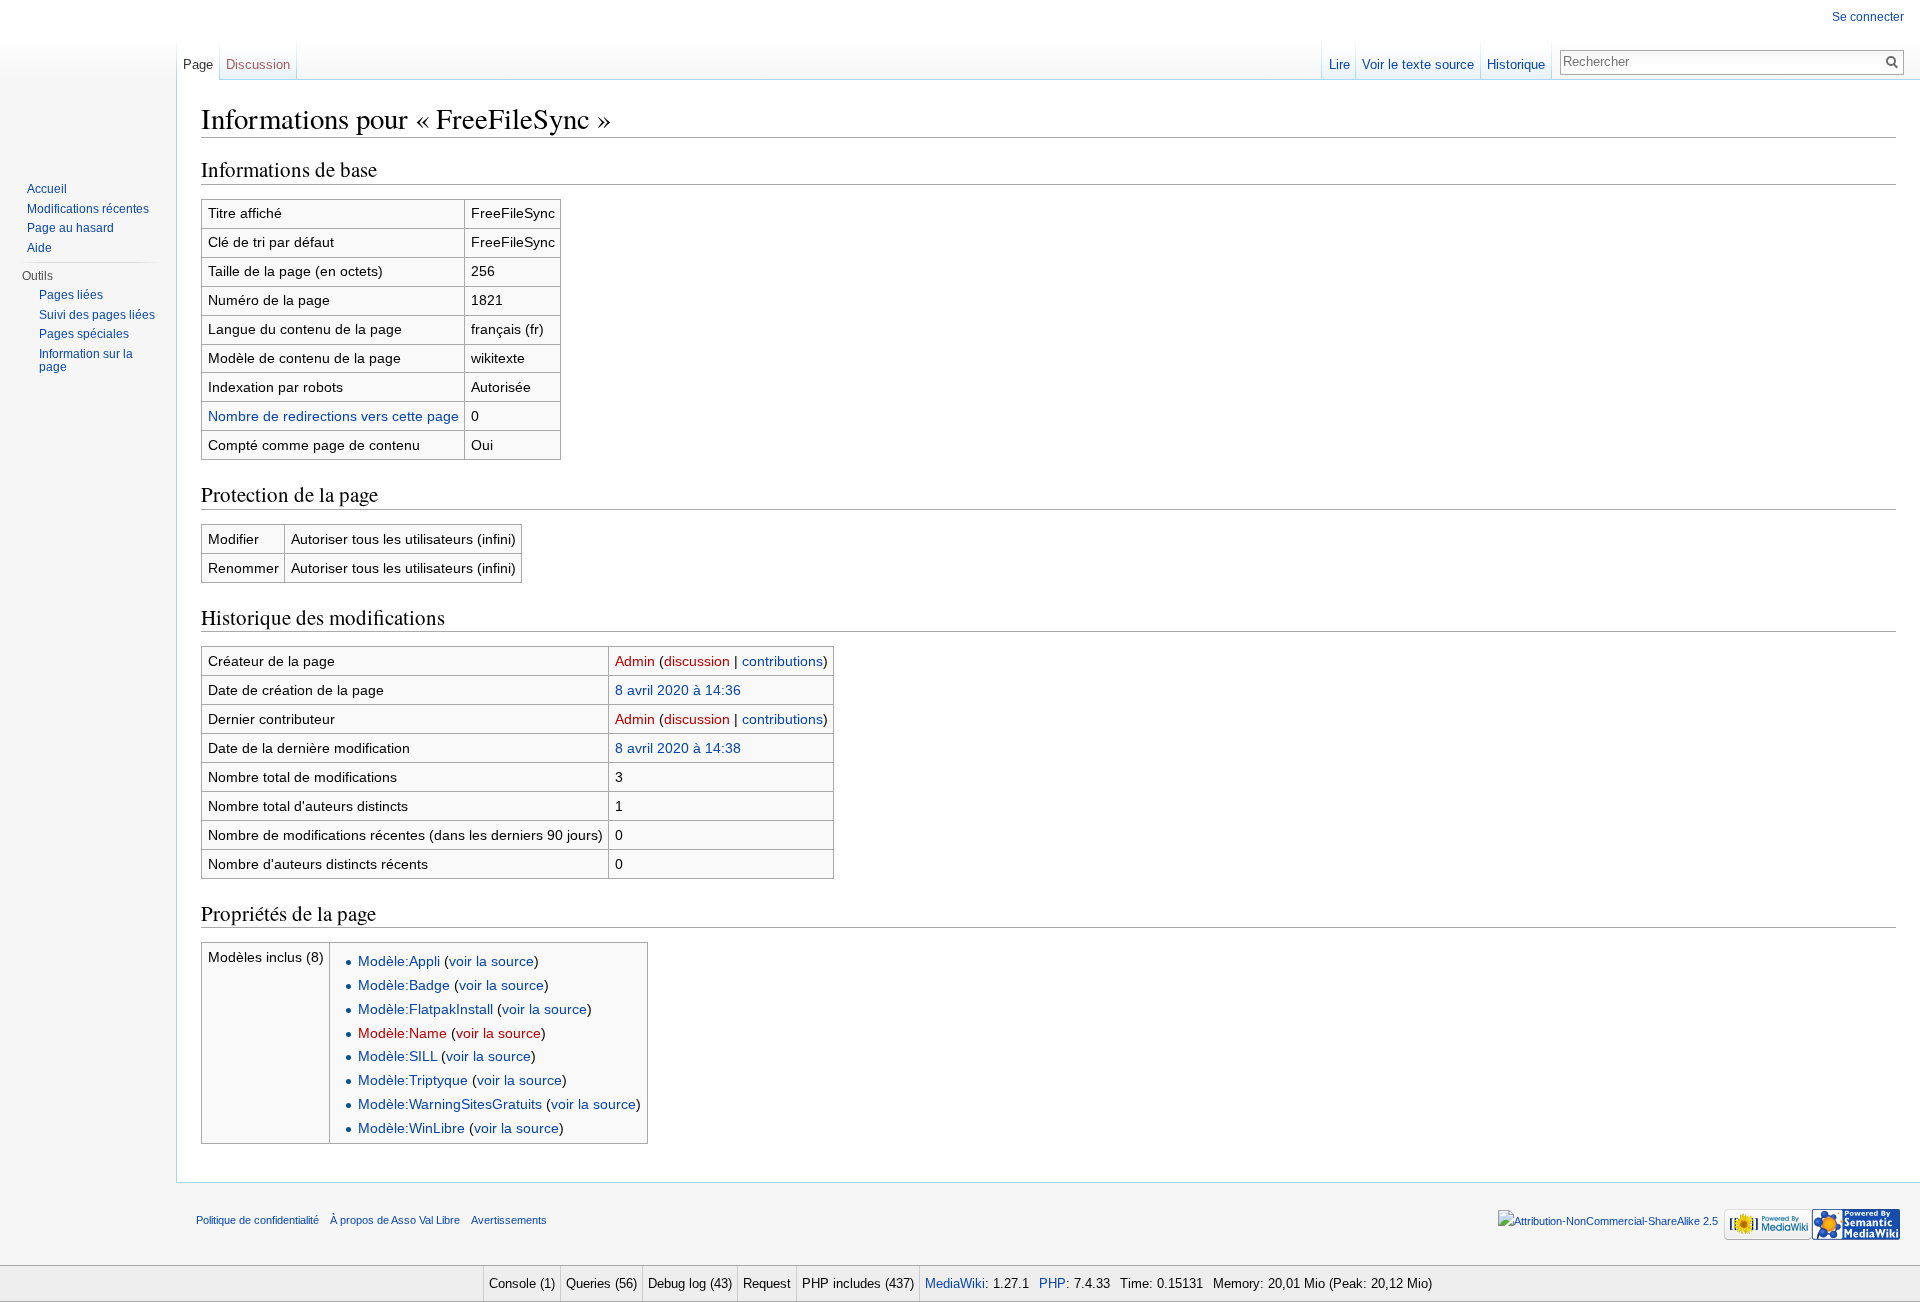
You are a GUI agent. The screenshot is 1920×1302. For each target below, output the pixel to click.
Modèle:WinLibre (411, 1128)
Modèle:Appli (399, 961)
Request (767, 1283)
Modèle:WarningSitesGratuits (450, 1104)
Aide (39, 248)
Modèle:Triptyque (413, 1080)
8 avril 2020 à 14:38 (678, 748)
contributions (782, 661)
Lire (1339, 64)
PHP (1052, 1283)
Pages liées (71, 295)
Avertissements (509, 1220)
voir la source (491, 961)
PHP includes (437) (858, 1283)
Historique (1516, 64)
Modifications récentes (88, 209)
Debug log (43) (690, 1283)
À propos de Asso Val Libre (395, 1220)
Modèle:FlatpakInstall (425, 1009)
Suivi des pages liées (97, 315)
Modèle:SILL (397, 1056)
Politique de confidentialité (257, 1220)
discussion (697, 661)
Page (198, 64)
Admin (635, 661)
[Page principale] (88, 80)
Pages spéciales (84, 334)
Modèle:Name (402, 1033)
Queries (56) (601, 1283)
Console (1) (522, 1283)
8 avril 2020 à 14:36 (678, 690)
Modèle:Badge (404, 985)
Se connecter (1868, 17)
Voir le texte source (1418, 64)
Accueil (47, 189)
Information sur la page (86, 361)
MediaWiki (955, 1283)
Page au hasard (70, 228)
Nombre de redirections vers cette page (333, 416)
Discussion (258, 64)
